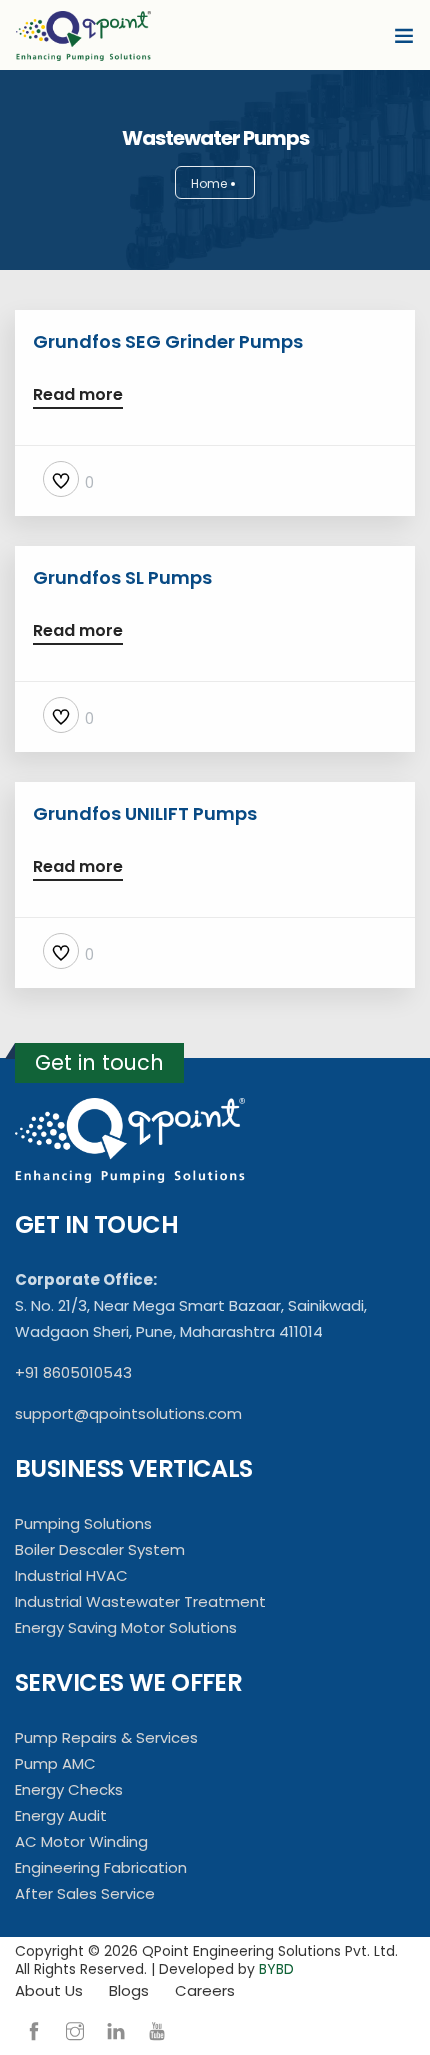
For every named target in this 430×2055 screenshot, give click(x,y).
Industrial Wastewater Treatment (140, 1601)
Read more (78, 396)
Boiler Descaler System (100, 1549)
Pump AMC (55, 1763)
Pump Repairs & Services (106, 1737)
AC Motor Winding (81, 1841)
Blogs (129, 1990)
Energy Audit (61, 1815)
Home (209, 183)
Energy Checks (69, 1789)
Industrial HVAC (71, 1575)
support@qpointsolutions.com (128, 1413)
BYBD (276, 1969)
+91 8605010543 (73, 1372)
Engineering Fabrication (101, 1867)
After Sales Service (85, 1893)
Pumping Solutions (83, 1523)
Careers (205, 1990)
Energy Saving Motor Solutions (126, 1627)
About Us (49, 1990)
